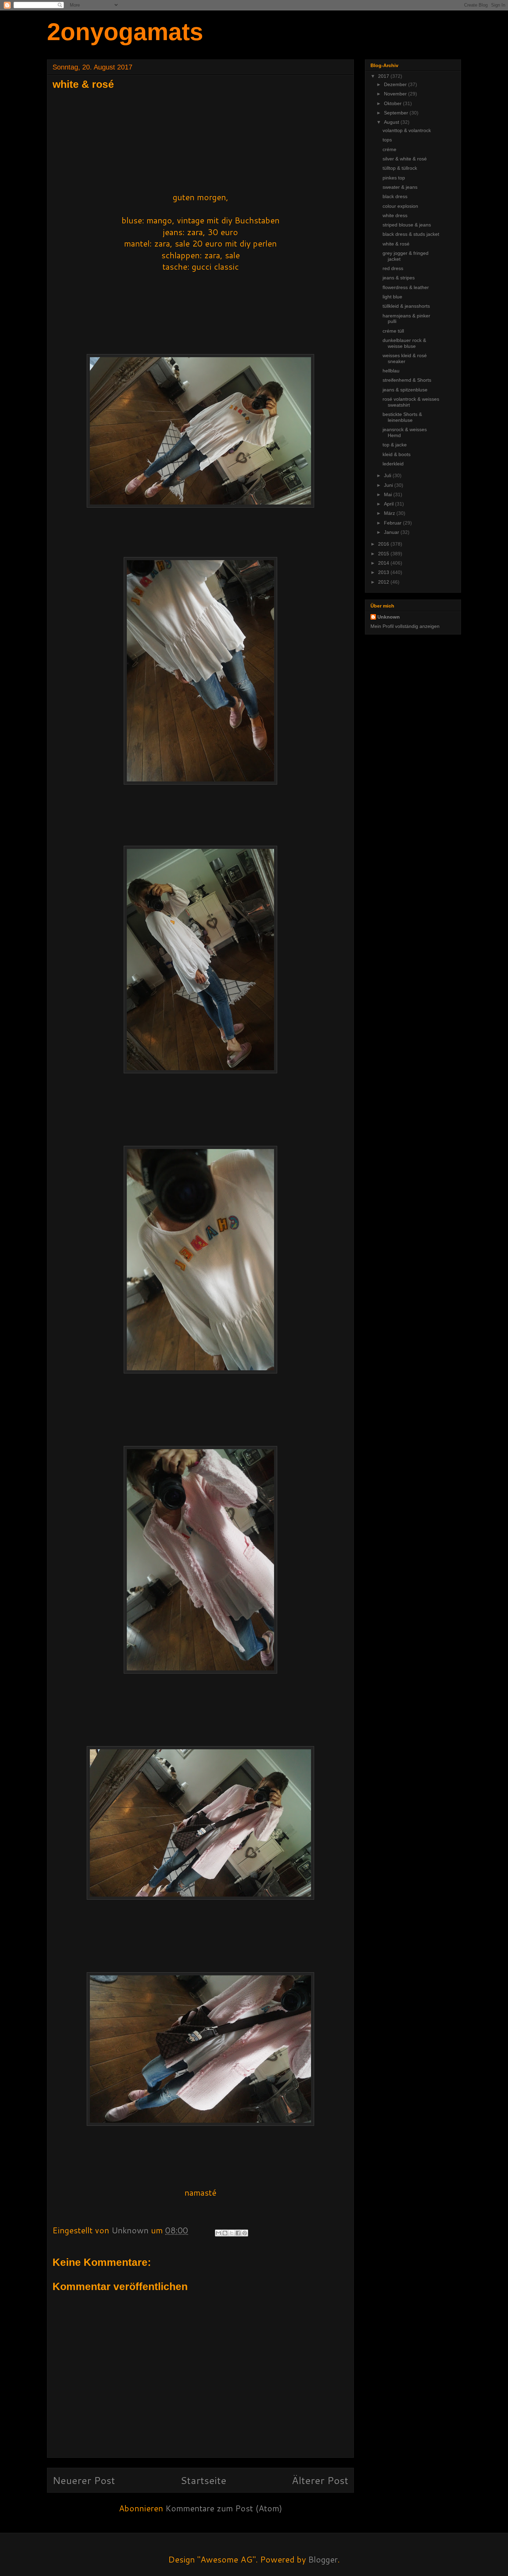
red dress (393, 268)
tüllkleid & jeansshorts (406, 306)
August (392, 122)
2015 (384, 554)
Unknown (389, 617)
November (396, 94)
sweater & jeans (400, 187)
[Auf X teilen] (232, 2233)
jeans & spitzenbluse (405, 390)
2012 (384, 582)
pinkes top (394, 178)
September (397, 113)
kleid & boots (397, 454)
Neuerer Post (84, 2480)
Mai (389, 494)
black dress (395, 196)
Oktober (393, 103)
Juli (388, 475)
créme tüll (393, 331)
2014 (384, 563)
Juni (389, 485)
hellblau (391, 371)
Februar (393, 523)
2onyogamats (125, 32)
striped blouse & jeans (407, 225)
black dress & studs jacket (411, 234)
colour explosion (400, 206)
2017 (384, 76)
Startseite (203, 2480)
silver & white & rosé (405, 159)
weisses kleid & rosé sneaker (405, 358)
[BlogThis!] (225, 2233)
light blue (392, 297)
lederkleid (393, 464)
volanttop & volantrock (407, 130)
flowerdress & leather (406, 287)
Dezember (396, 84)
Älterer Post (320, 2480)
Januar (392, 532)
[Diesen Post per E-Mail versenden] (218, 2233)
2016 (384, 544)
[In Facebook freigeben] (238, 2233)
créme (389, 149)
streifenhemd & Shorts (407, 380)
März (390, 513)
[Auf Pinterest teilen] (245, 2233)
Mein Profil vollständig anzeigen (405, 626)
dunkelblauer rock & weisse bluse (404, 343)
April (389, 504)
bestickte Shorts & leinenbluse (402, 417)
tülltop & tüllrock (400, 168)
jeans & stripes (399, 278)
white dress (395, 215)
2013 (384, 572)
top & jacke (395, 445)
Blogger (323, 2559)
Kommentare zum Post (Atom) (224, 2508)
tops (387, 140)
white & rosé (396, 244)
